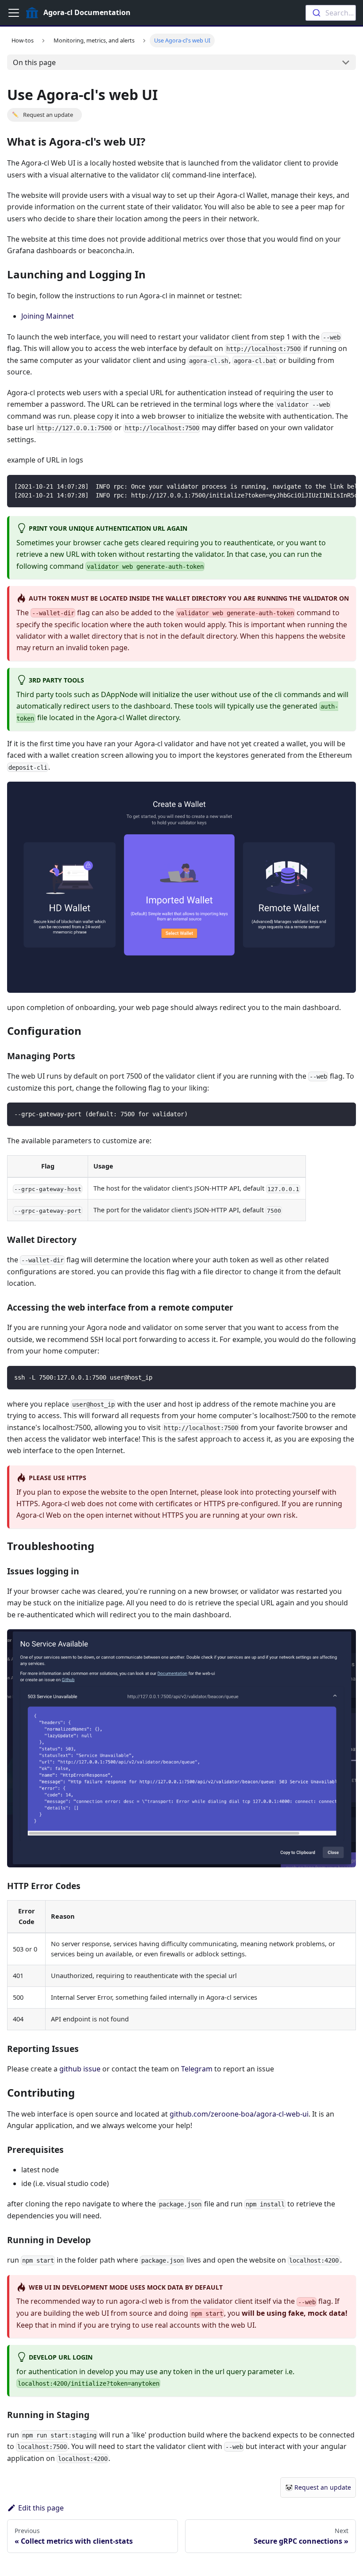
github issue (80, 2069)
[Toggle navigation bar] (14, 13)
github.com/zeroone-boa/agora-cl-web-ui (239, 2114)
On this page (34, 62)
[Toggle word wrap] (329, 486)
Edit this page (41, 2508)
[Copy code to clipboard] (345, 486)
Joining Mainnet (48, 316)
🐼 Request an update (318, 2487)
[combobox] (331, 13)
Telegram (197, 2069)
